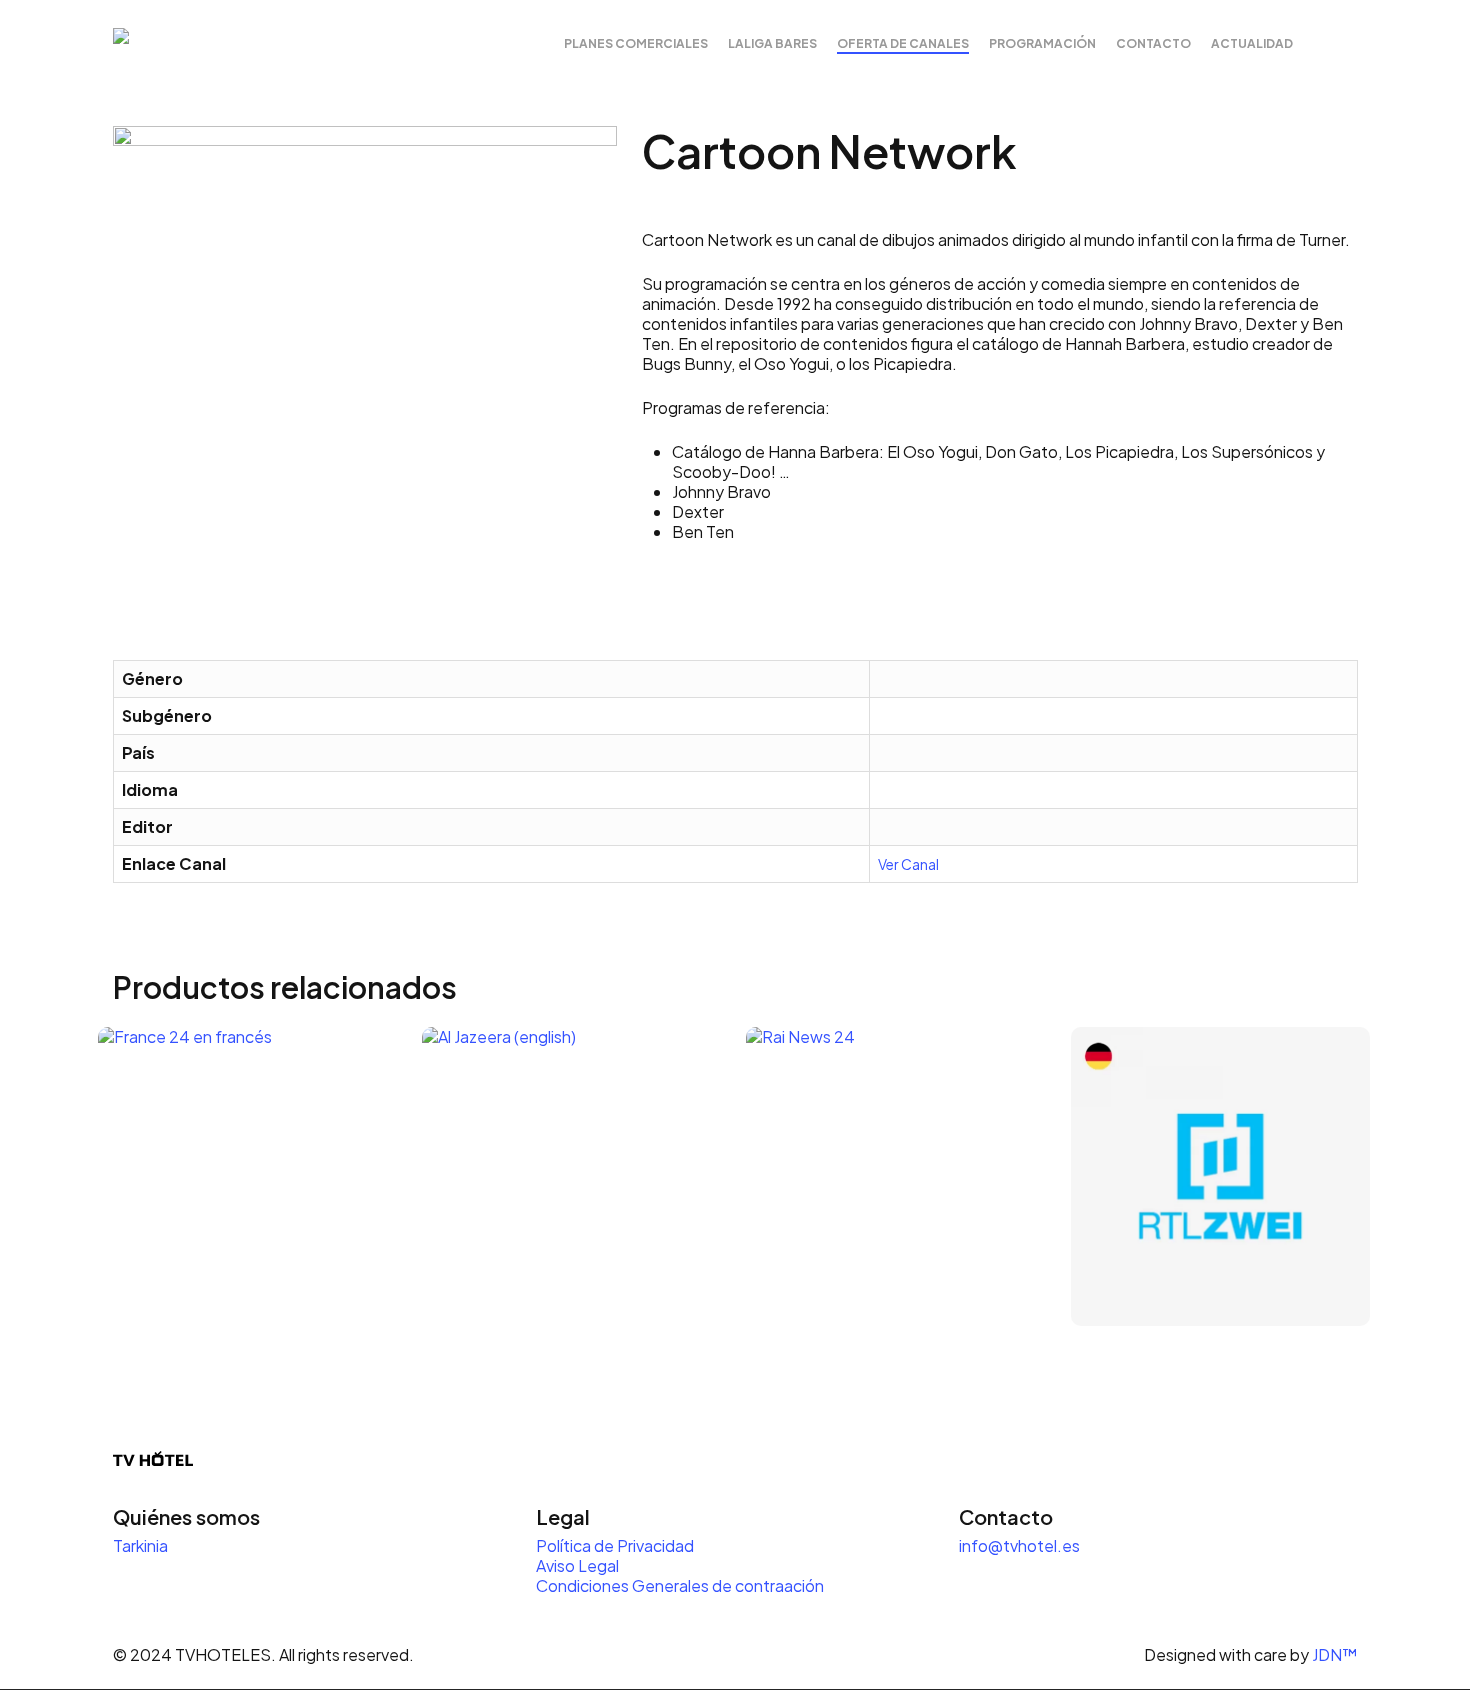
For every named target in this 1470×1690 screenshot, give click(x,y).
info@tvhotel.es (1019, 1545)
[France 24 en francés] (247, 1176)
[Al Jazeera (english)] (571, 1176)
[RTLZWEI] (1220, 1176)
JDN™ (1334, 1654)
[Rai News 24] (895, 1176)
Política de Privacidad (616, 1545)
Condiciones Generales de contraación (680, 1585)
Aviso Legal (577, 1565)
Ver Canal (908, 864)
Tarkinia (140, 1545)
